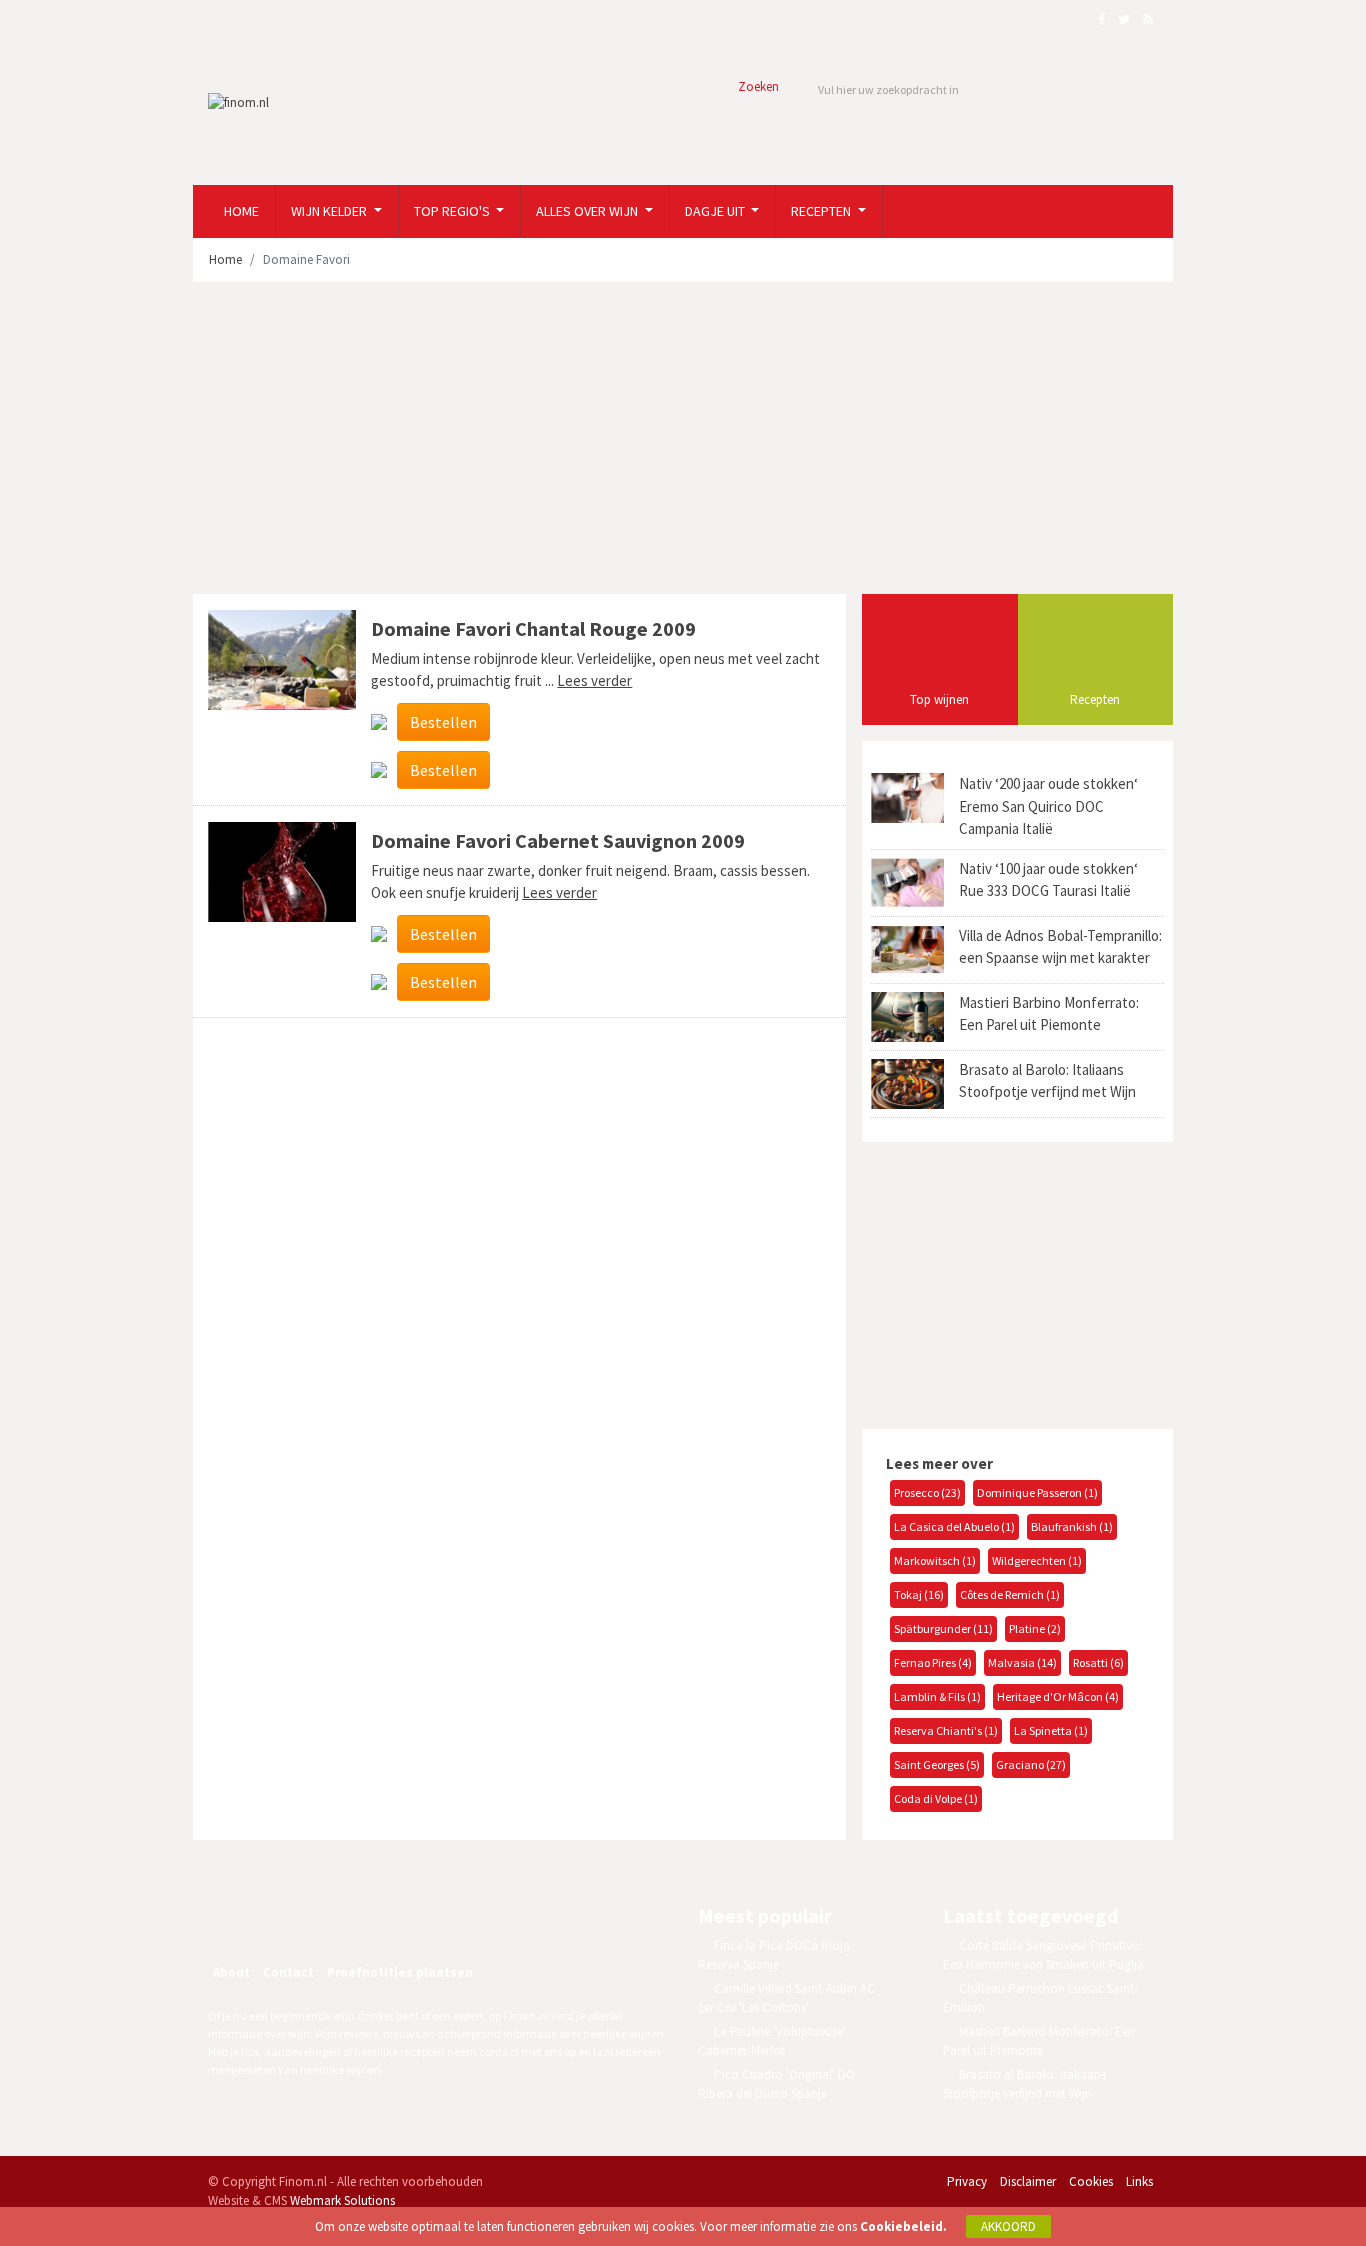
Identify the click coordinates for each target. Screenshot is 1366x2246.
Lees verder (594, 680)
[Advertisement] (683, 438)
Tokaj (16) (919, 1594)
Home (241, 211)
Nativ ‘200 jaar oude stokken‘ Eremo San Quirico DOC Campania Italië (1048, 806)
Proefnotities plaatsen (400, 1972)
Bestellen (443, 722)
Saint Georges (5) (937, 1764)
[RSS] (367, 1919)
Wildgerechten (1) (1037, 1560)
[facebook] (281, 1919)
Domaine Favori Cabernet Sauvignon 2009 (558, 840)
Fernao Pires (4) (933, 1662)
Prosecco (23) (927, 1492)
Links (1139, 2181)
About (231, 1972)
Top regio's (453, 211)
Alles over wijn (588, 211)
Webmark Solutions (342, 2200)
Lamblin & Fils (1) (937, 1696)
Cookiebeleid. (903, 2226)
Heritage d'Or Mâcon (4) (1058, 1696)
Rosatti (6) (1098, 1662)
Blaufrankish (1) (1072, 1526)
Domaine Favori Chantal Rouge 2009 (533, 628)
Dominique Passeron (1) (1037, 1492)
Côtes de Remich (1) (1010, 1594)
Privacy (967, 2181)
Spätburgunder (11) (943, 1628)
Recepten (822, 211)
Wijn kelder (330, 211)
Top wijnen (939, 699)
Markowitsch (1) (935, 1560)
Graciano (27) (1031, 1764)
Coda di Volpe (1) (936, 1798)
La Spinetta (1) (1051, 1730)
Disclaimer (1028, 2181)
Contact (288, 1972)
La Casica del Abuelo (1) (954, 1526)
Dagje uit (716, 211)
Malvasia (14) (1022, 1662)
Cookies (1091, 2181)
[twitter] (324, 1919)
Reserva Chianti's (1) (946, 1730)
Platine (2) (1035, 1628)
